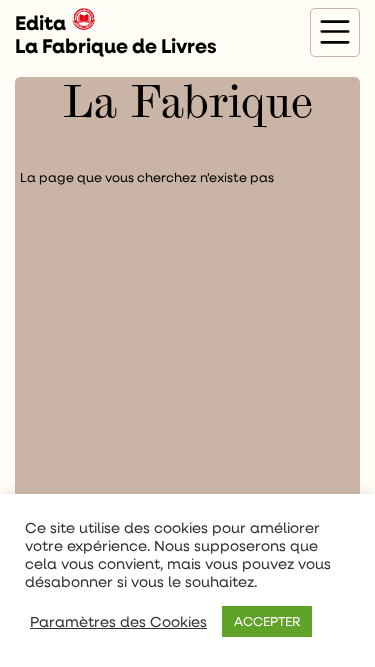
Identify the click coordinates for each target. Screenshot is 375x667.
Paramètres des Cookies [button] (118, 622)
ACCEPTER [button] (267, 621)
